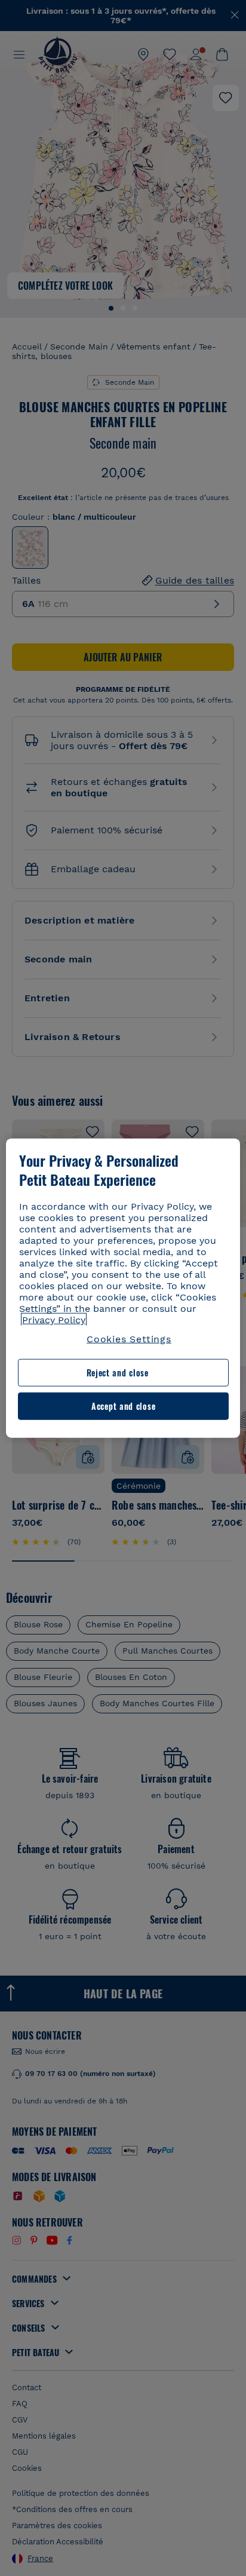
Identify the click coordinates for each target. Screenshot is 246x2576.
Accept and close (123, 1406)
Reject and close (118, 1373)
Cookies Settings (129, 1339)
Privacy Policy (54, 1320)
